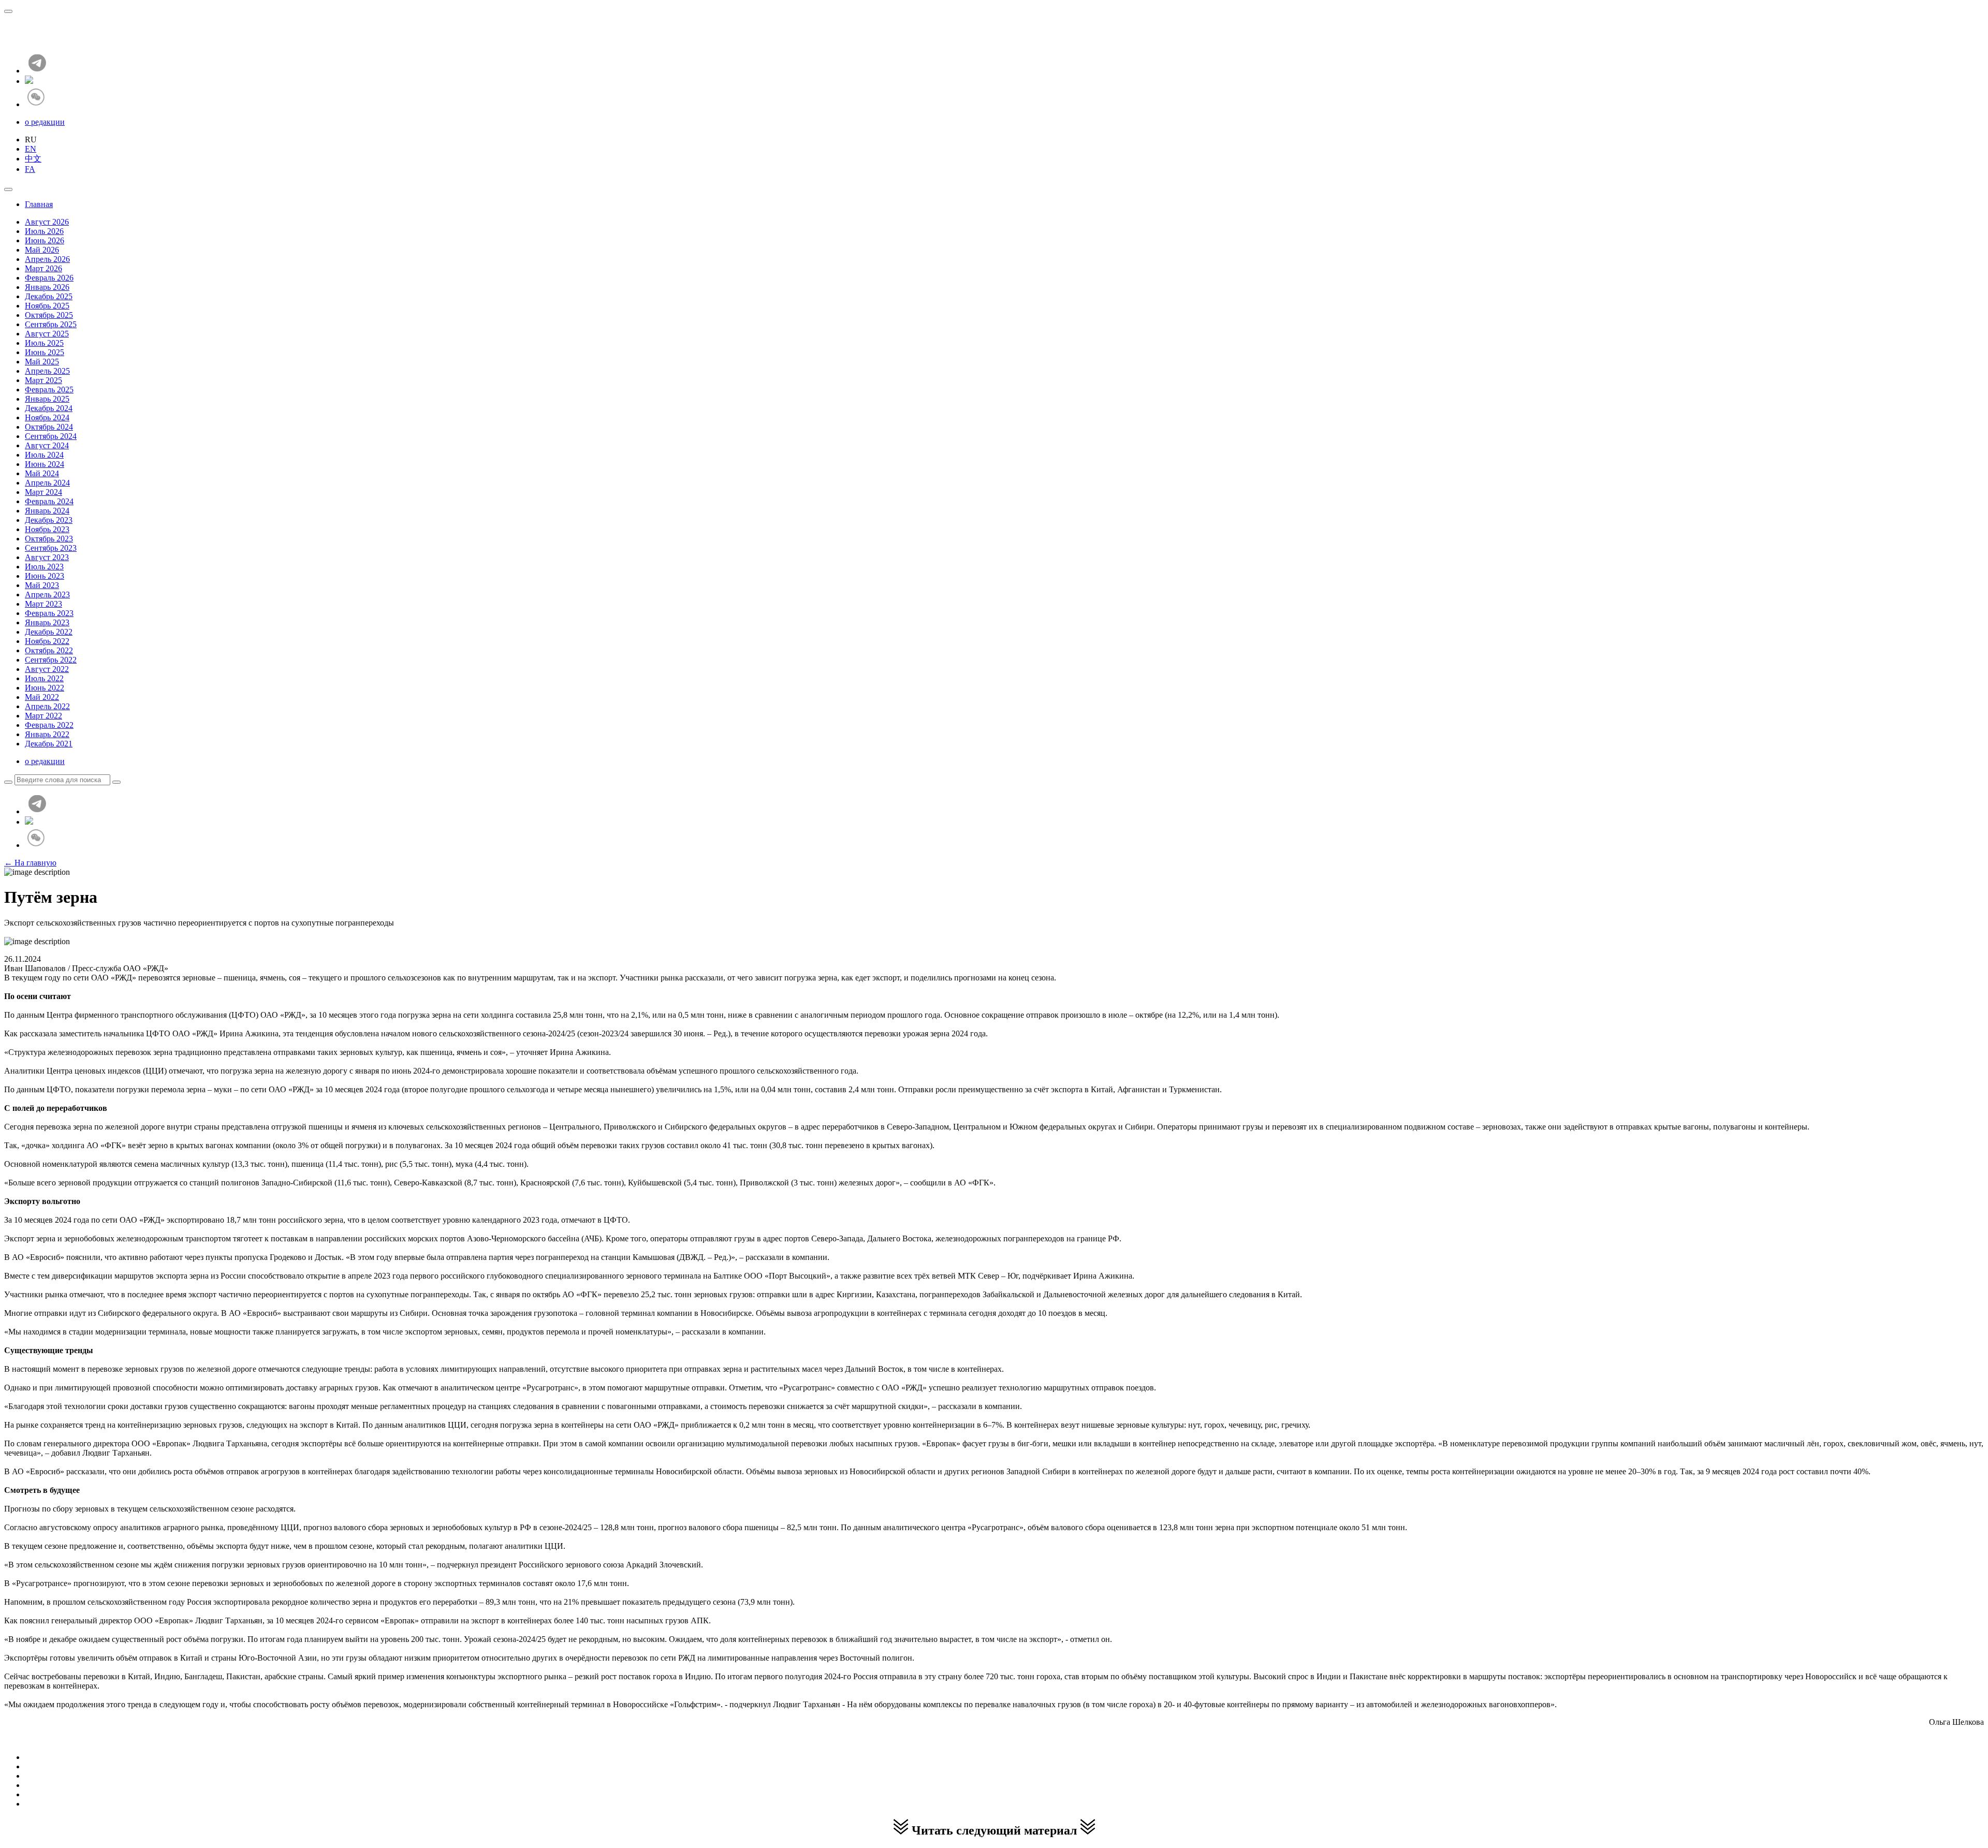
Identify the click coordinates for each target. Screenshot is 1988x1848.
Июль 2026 (44, 231)
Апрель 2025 (47, 371)
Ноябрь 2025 (47, 306)
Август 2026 (47, 222)
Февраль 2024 (49, 501)
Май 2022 (42, 697)
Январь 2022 (47, 734)
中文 (33, 159)
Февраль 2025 (49, 390)
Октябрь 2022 (49, 650)
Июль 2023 (44, 567)
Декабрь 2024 (49, 408)
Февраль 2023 (49, 613)
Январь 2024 (47, 511)
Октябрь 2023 (49, 539)
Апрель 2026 (47, 259)
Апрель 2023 (47, 595)
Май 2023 (42, 585)
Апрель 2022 (47, 706)
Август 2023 (47, 557)
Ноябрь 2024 (47, 417)
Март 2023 (43, 604)
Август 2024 (47, 445)
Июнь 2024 (45, 464)
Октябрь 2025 (49, 315)
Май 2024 (42, 473)
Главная (39, 204)
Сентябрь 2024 (51, 436)
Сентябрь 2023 (51, 548)
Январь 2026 (47, 287)
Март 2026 (43, 268)
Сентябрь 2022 (51, 660)
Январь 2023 (47, 622)
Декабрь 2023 (49, 520)
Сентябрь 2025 (51, 324)
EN (31, 149)
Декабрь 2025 (49, 296)
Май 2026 (42, 250)
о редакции (45, 122)
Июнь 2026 (45, 240)
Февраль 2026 (49, 278)
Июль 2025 (44, 343)
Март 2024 (43, 492)
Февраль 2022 (49, 725)
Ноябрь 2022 (47, 641)
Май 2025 (42, 362)
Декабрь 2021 (49, 744)
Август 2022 (47, 669)
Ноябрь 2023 (47, 529)
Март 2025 (43, 380)
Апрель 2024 (47, 483)
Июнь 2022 (45, 688)
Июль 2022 (44, 678)
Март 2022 (43, 716)
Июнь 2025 (45, 352)
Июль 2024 (44, 455)
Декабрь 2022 (49, 632)
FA (30, 169)
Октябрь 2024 (49, 427)
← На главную (30, 863)
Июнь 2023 (45, 576)
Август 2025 (47, 334)
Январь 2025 (47, 399)
